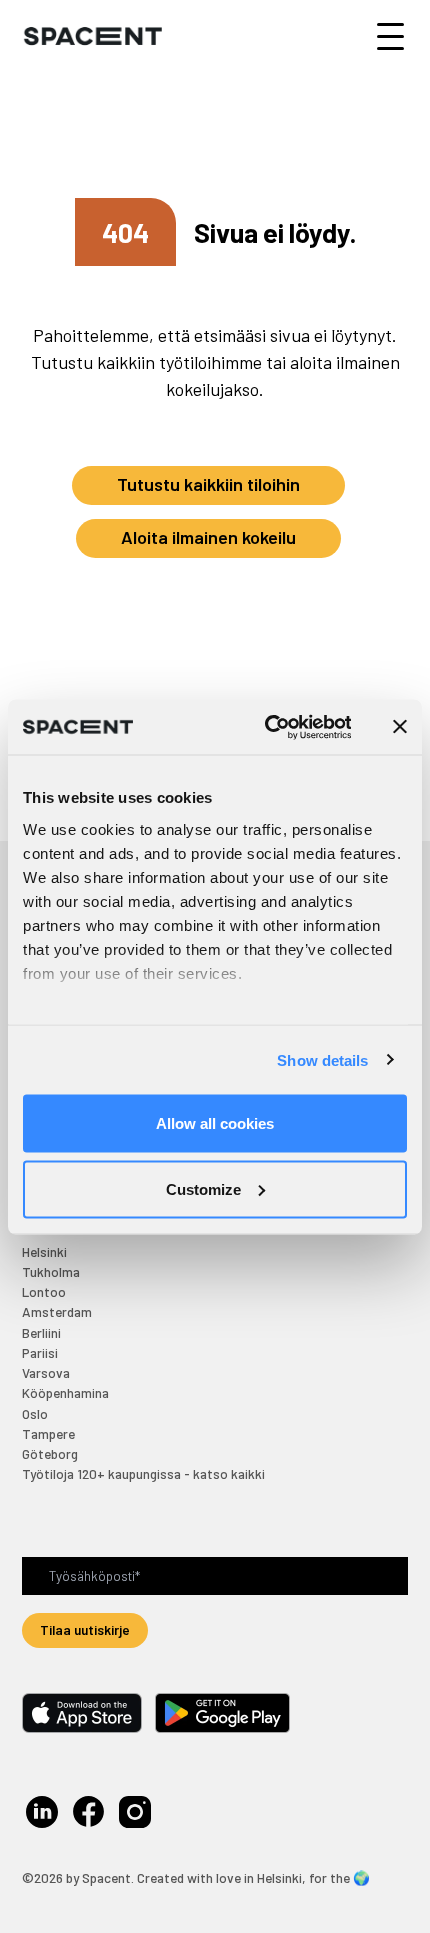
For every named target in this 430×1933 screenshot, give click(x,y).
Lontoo (44, 1291)
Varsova (46, 1372)
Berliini (41, 1332)
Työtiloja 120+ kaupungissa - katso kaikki (143, 1473)
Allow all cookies (215, 1123)
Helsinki (44, 1251)
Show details (322, 1059)
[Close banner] (400, 727)
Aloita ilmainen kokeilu (208, 537)
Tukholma (51, 1271)
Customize (203, 1188)
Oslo (35, 1413)
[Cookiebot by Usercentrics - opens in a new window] (266, 727)
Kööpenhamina (65, 1392)
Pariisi (40, 1352)
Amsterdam (57, 1311)
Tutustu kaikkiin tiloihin (208, 484)
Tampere (48, 1433)
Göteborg (50, 1453)
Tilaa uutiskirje (85, 1629)
